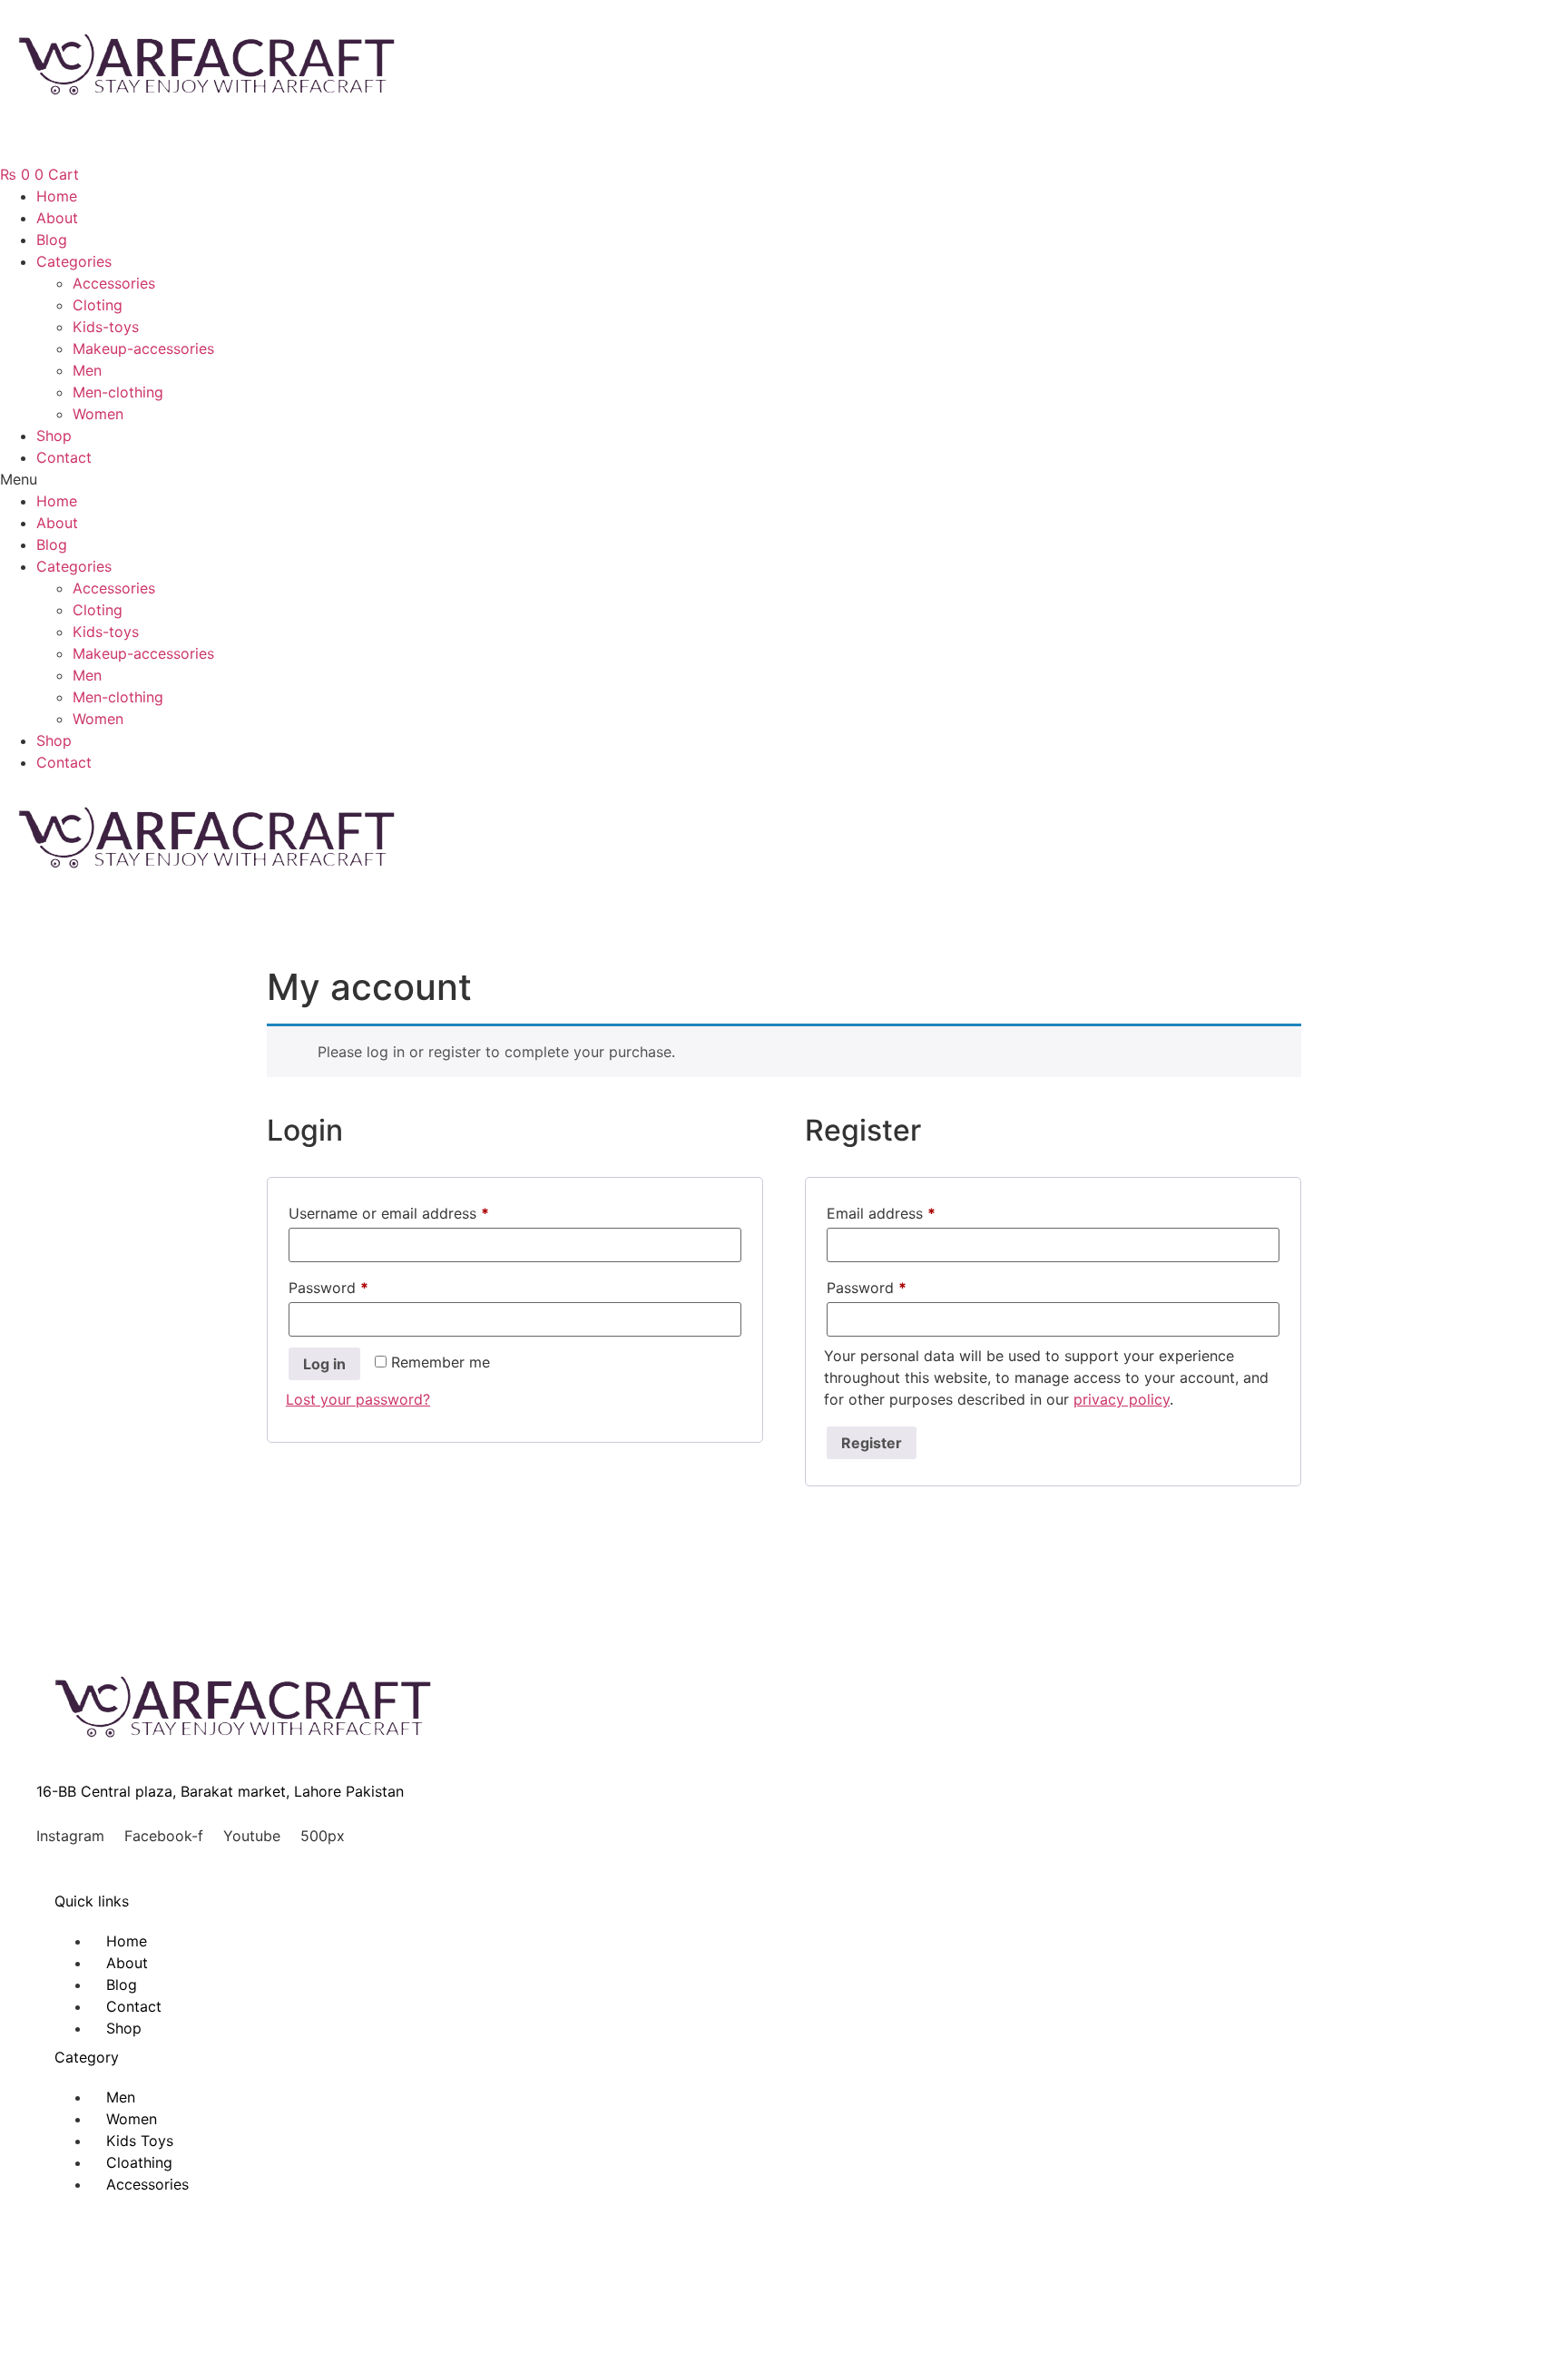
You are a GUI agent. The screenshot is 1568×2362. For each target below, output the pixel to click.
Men (87, 370)
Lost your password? (358, 1399)
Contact (64, 457)
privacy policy (1122, 1399)
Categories (74, 261)
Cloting (98, 305)
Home (57, 196)
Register (872, 1443)
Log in (324, 1364)
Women (98, 414)
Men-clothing (118, 392)
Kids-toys (106, 327)
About (57, 218)
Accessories (114, 283)
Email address (911, 1213)
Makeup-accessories (143, 348)
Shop (54, 436)
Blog (52, 240)
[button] (784, 479)
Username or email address (419, 1213)
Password (358, 1287)
